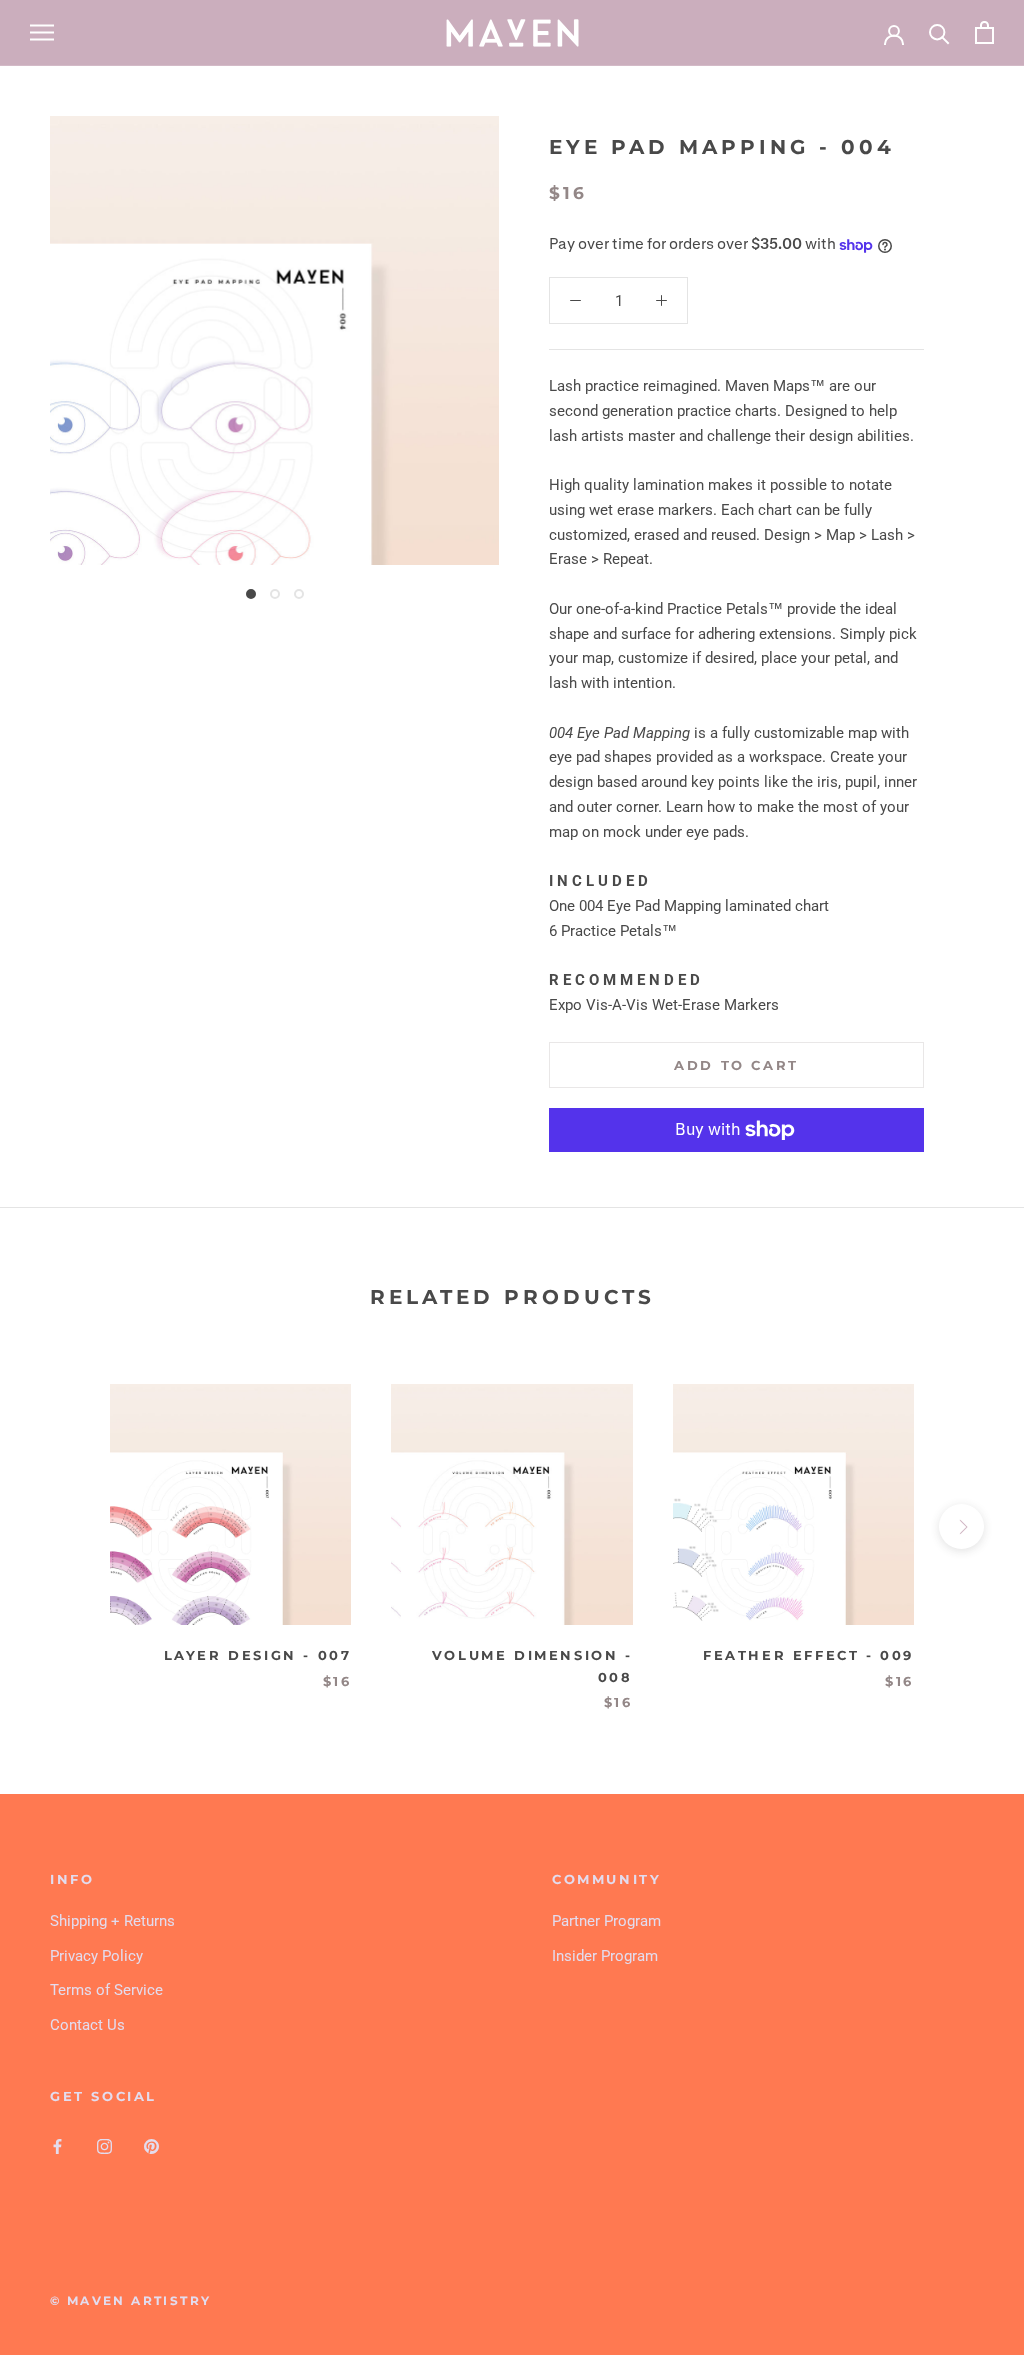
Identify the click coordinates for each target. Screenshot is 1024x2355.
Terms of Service (106, 1990)
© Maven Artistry (130, 2300)
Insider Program (605, 1956)
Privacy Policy (96, 1956)
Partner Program (606, 1921)
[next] (961, 1526)
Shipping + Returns (112, 1921)
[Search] (939, 32)
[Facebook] (57, 2146)
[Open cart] (984, 32)
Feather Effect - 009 (808, 1655)
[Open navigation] (42, 32)
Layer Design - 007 (258, 1655)
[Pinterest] (151, 2146)
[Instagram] (104, 2146)
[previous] (62, 1526)
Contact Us (87, 2025)
